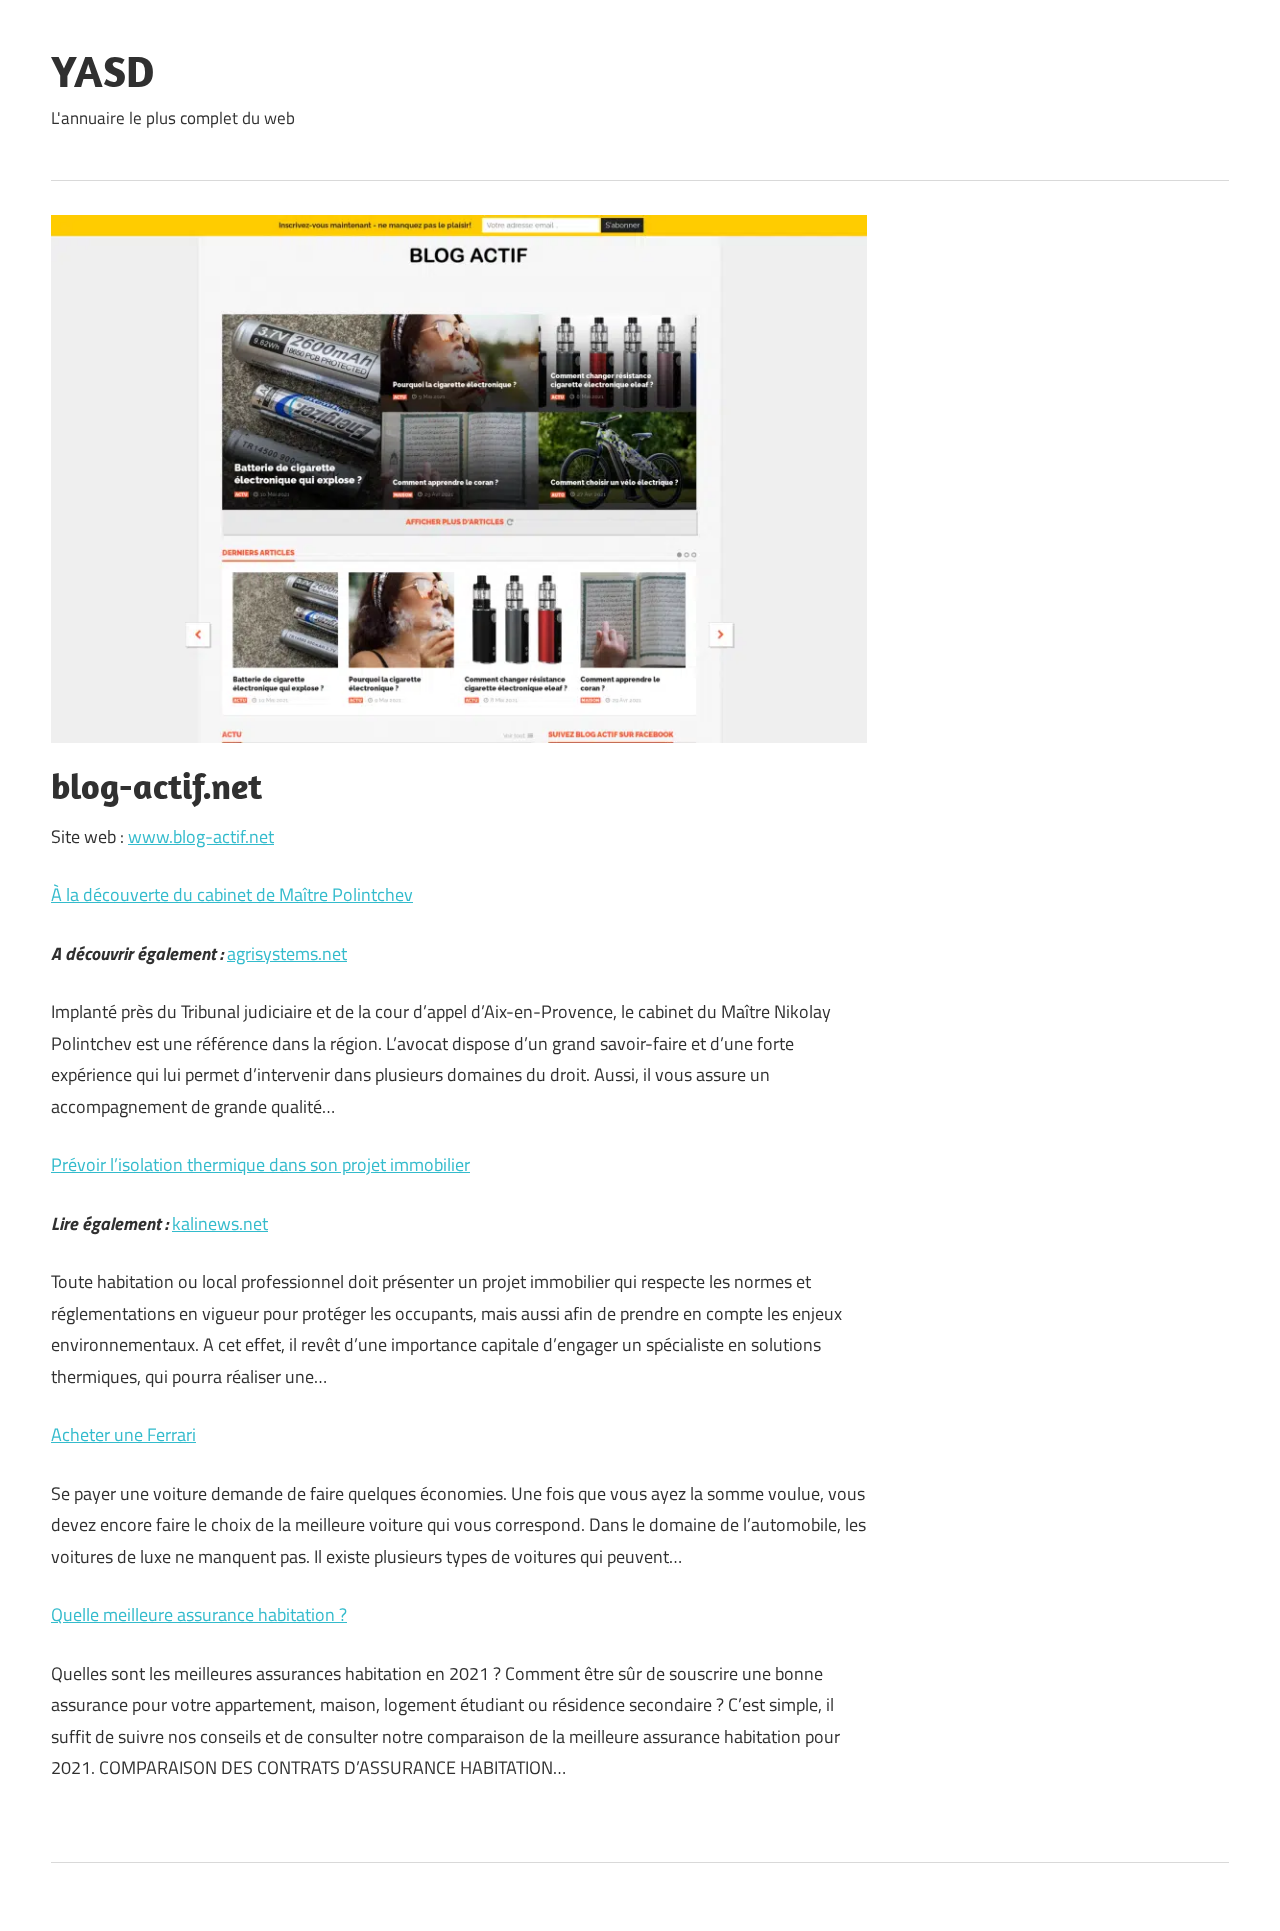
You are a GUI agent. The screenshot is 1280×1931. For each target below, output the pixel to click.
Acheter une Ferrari (123, 1434)
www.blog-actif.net (201, 836)
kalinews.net (220, 1223)
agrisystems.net (287, 953)
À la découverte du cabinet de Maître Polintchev (232, 894)
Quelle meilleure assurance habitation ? (199, 1614)
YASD (102, 71)
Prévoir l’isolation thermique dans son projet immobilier (260, 1164)
